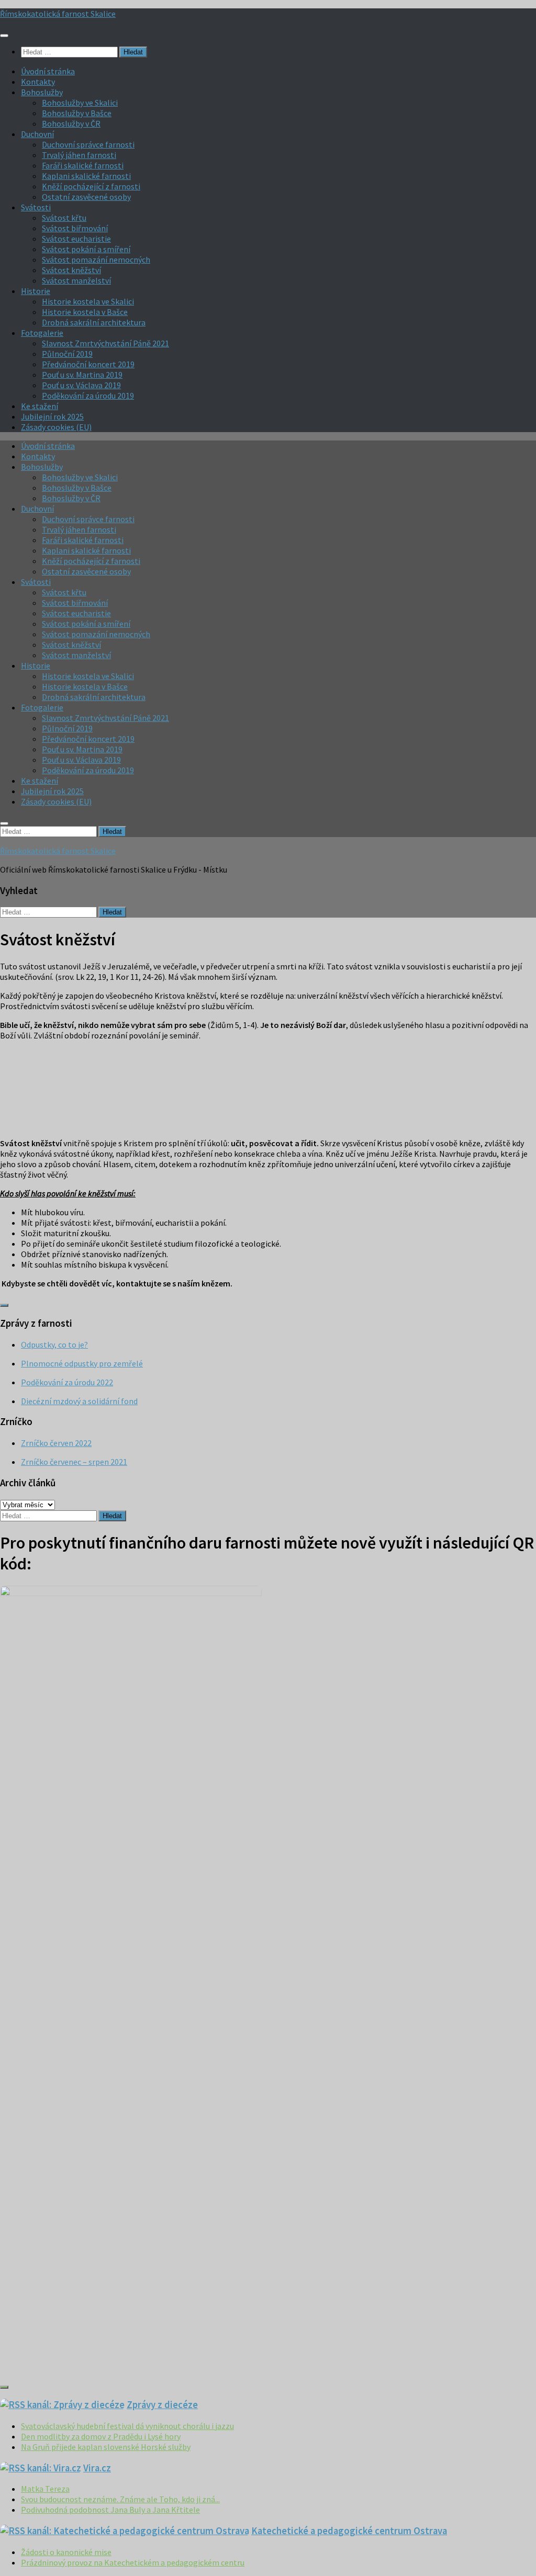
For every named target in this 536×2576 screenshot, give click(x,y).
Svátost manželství (76, 280)
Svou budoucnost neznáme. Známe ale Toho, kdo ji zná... (120, 2499)
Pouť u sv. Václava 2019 (81, 385)
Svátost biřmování (75, 228)
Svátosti (36, 207)
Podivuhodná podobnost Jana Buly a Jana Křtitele (110, 2510)
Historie (36, 291)
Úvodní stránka (48, 71)
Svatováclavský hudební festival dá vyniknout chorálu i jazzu (127, 2426)
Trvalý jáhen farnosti (79, 155)
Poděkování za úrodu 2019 (88, 396)
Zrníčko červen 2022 (56, 1443)
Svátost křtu (64, 218)
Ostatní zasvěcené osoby (86, 197)
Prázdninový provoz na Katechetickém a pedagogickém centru (133, 2562)
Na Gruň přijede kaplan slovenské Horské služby (106, 2447)
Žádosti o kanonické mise (66, 2552)
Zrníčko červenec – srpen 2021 (74, 1462)
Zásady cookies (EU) (56, 427)
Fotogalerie (42, 333)
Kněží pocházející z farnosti (91, 186)
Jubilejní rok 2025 (52, 416)
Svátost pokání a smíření (86, 249)
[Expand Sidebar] (4, 1305)
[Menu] (4, 36)
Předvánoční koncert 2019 (88, 364)
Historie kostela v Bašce (85, 312)
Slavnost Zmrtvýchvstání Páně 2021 (105, 343)
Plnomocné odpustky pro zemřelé (82, 1363)
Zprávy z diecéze (162, 2405)
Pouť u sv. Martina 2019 (82, 375)
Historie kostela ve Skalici (88, 301)
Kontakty (38, 82)
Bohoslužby (42, 92)
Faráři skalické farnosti (83, 165)
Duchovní (37, 134)
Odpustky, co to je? (54, 1345)
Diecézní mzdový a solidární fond (79, 1401)
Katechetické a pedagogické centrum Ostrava (349, 2531)
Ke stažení (40, 406)
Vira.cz (97, 2468)
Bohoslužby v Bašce (77, 113)
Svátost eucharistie (76, 239)
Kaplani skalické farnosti (86, 176)
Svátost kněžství (71, 270)
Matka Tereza (45, 2489)
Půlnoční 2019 (67, 354)
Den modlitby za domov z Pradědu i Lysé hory (101, 2436)
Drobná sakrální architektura (94, 322)
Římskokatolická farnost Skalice (58, 14)
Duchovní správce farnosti (88, 144)
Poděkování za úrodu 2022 (67, 1382)
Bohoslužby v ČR (71, 123)
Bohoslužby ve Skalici (80, 103)
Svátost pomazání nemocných (96, 259)
